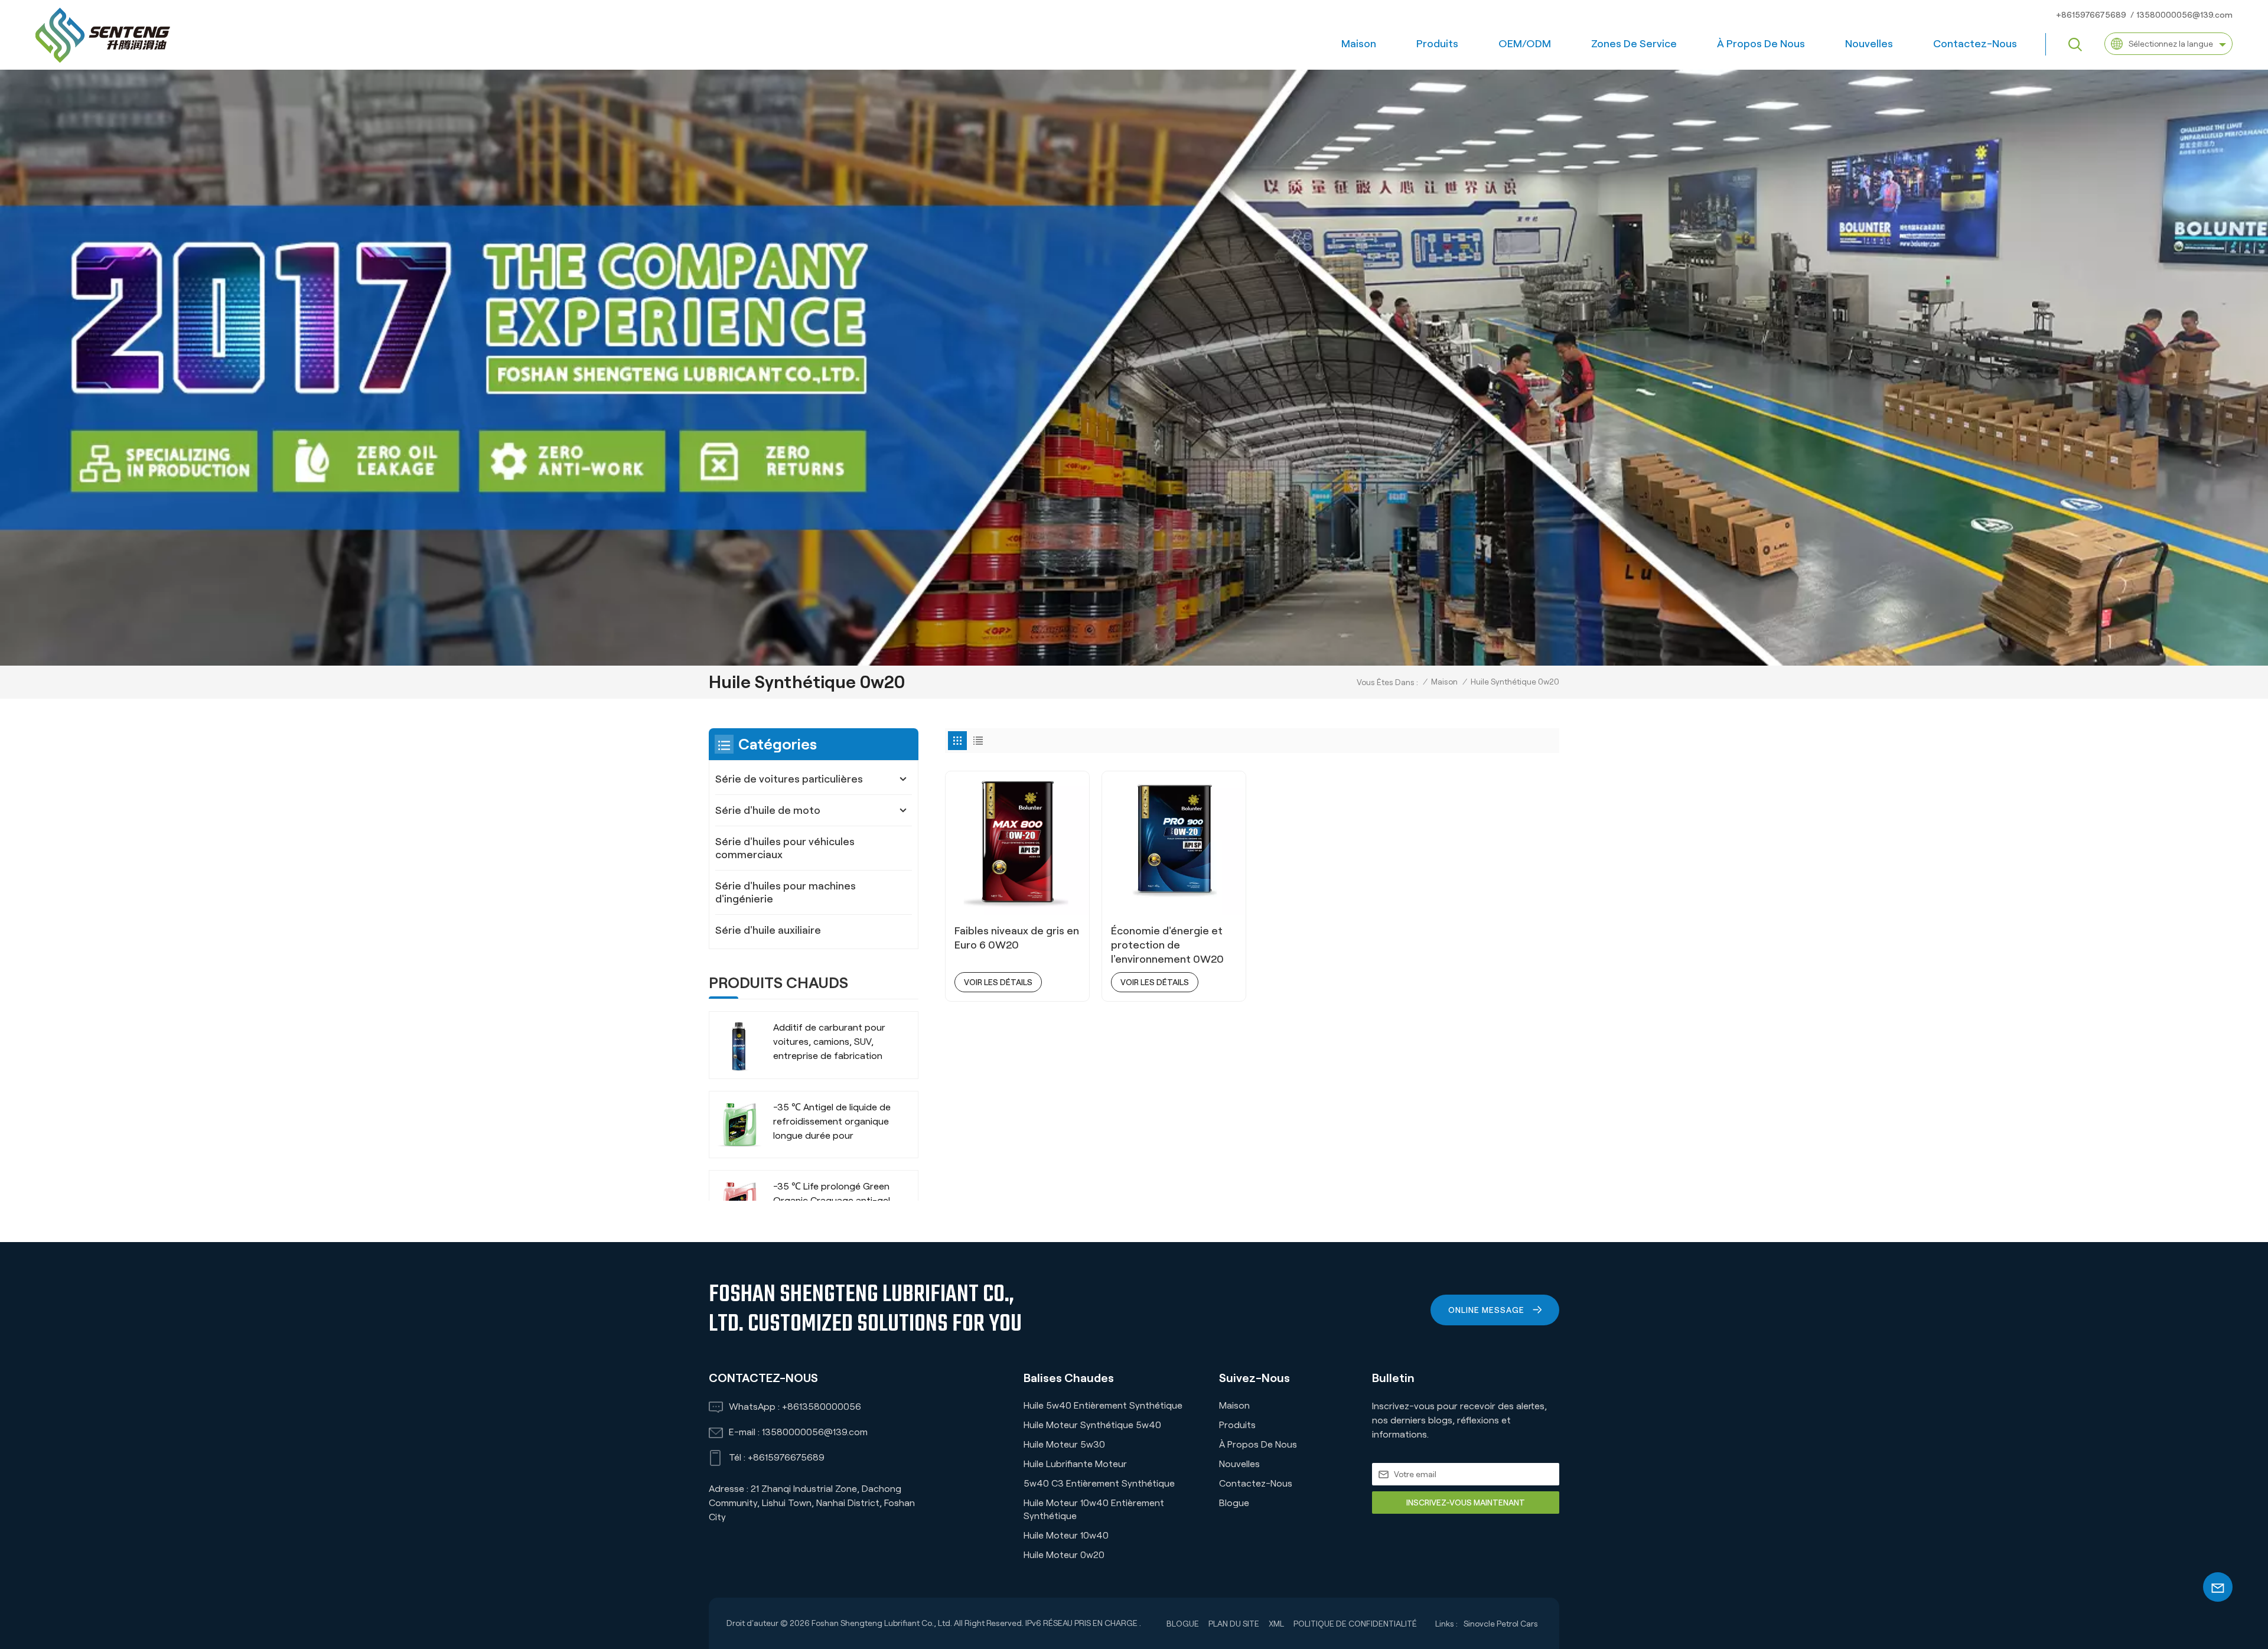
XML (1276, 1624)
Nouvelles (1869, 44)
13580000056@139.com (2184, 15)
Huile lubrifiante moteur (1075, 1464)
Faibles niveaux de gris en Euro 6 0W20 (1017, 938)
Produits (1437, 44)
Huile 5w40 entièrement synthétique (1103, 1405)
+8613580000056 (822, 1407)
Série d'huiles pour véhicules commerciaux (785, 848)
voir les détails (998, 982)
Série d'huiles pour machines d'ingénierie (786, 892)
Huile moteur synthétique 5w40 (1092, 1425)
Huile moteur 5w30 (1064, 1444)
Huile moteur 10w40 (1066, 1535)
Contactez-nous (1975, 44)
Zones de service (1634, 44)
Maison (1359, 44)
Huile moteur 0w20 (1064, 1555)
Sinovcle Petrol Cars (1501, 1624)
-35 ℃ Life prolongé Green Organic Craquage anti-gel (832, 1193)
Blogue (1234, 1503)
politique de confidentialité (1355, 1624)
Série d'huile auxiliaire (768, 930)
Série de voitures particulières (789, 779)
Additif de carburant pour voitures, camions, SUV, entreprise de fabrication (829, 1042)
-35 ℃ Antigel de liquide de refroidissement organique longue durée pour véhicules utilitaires (832, 1122)
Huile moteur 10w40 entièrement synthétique (1094, 1509)
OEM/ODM (1525, 44)
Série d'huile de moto (768, 810)
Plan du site (1234, 1624)
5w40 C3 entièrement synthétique (1099, 1483)
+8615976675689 (2091, 15)
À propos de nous (1761, 44)
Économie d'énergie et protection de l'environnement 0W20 (1167, 945)
